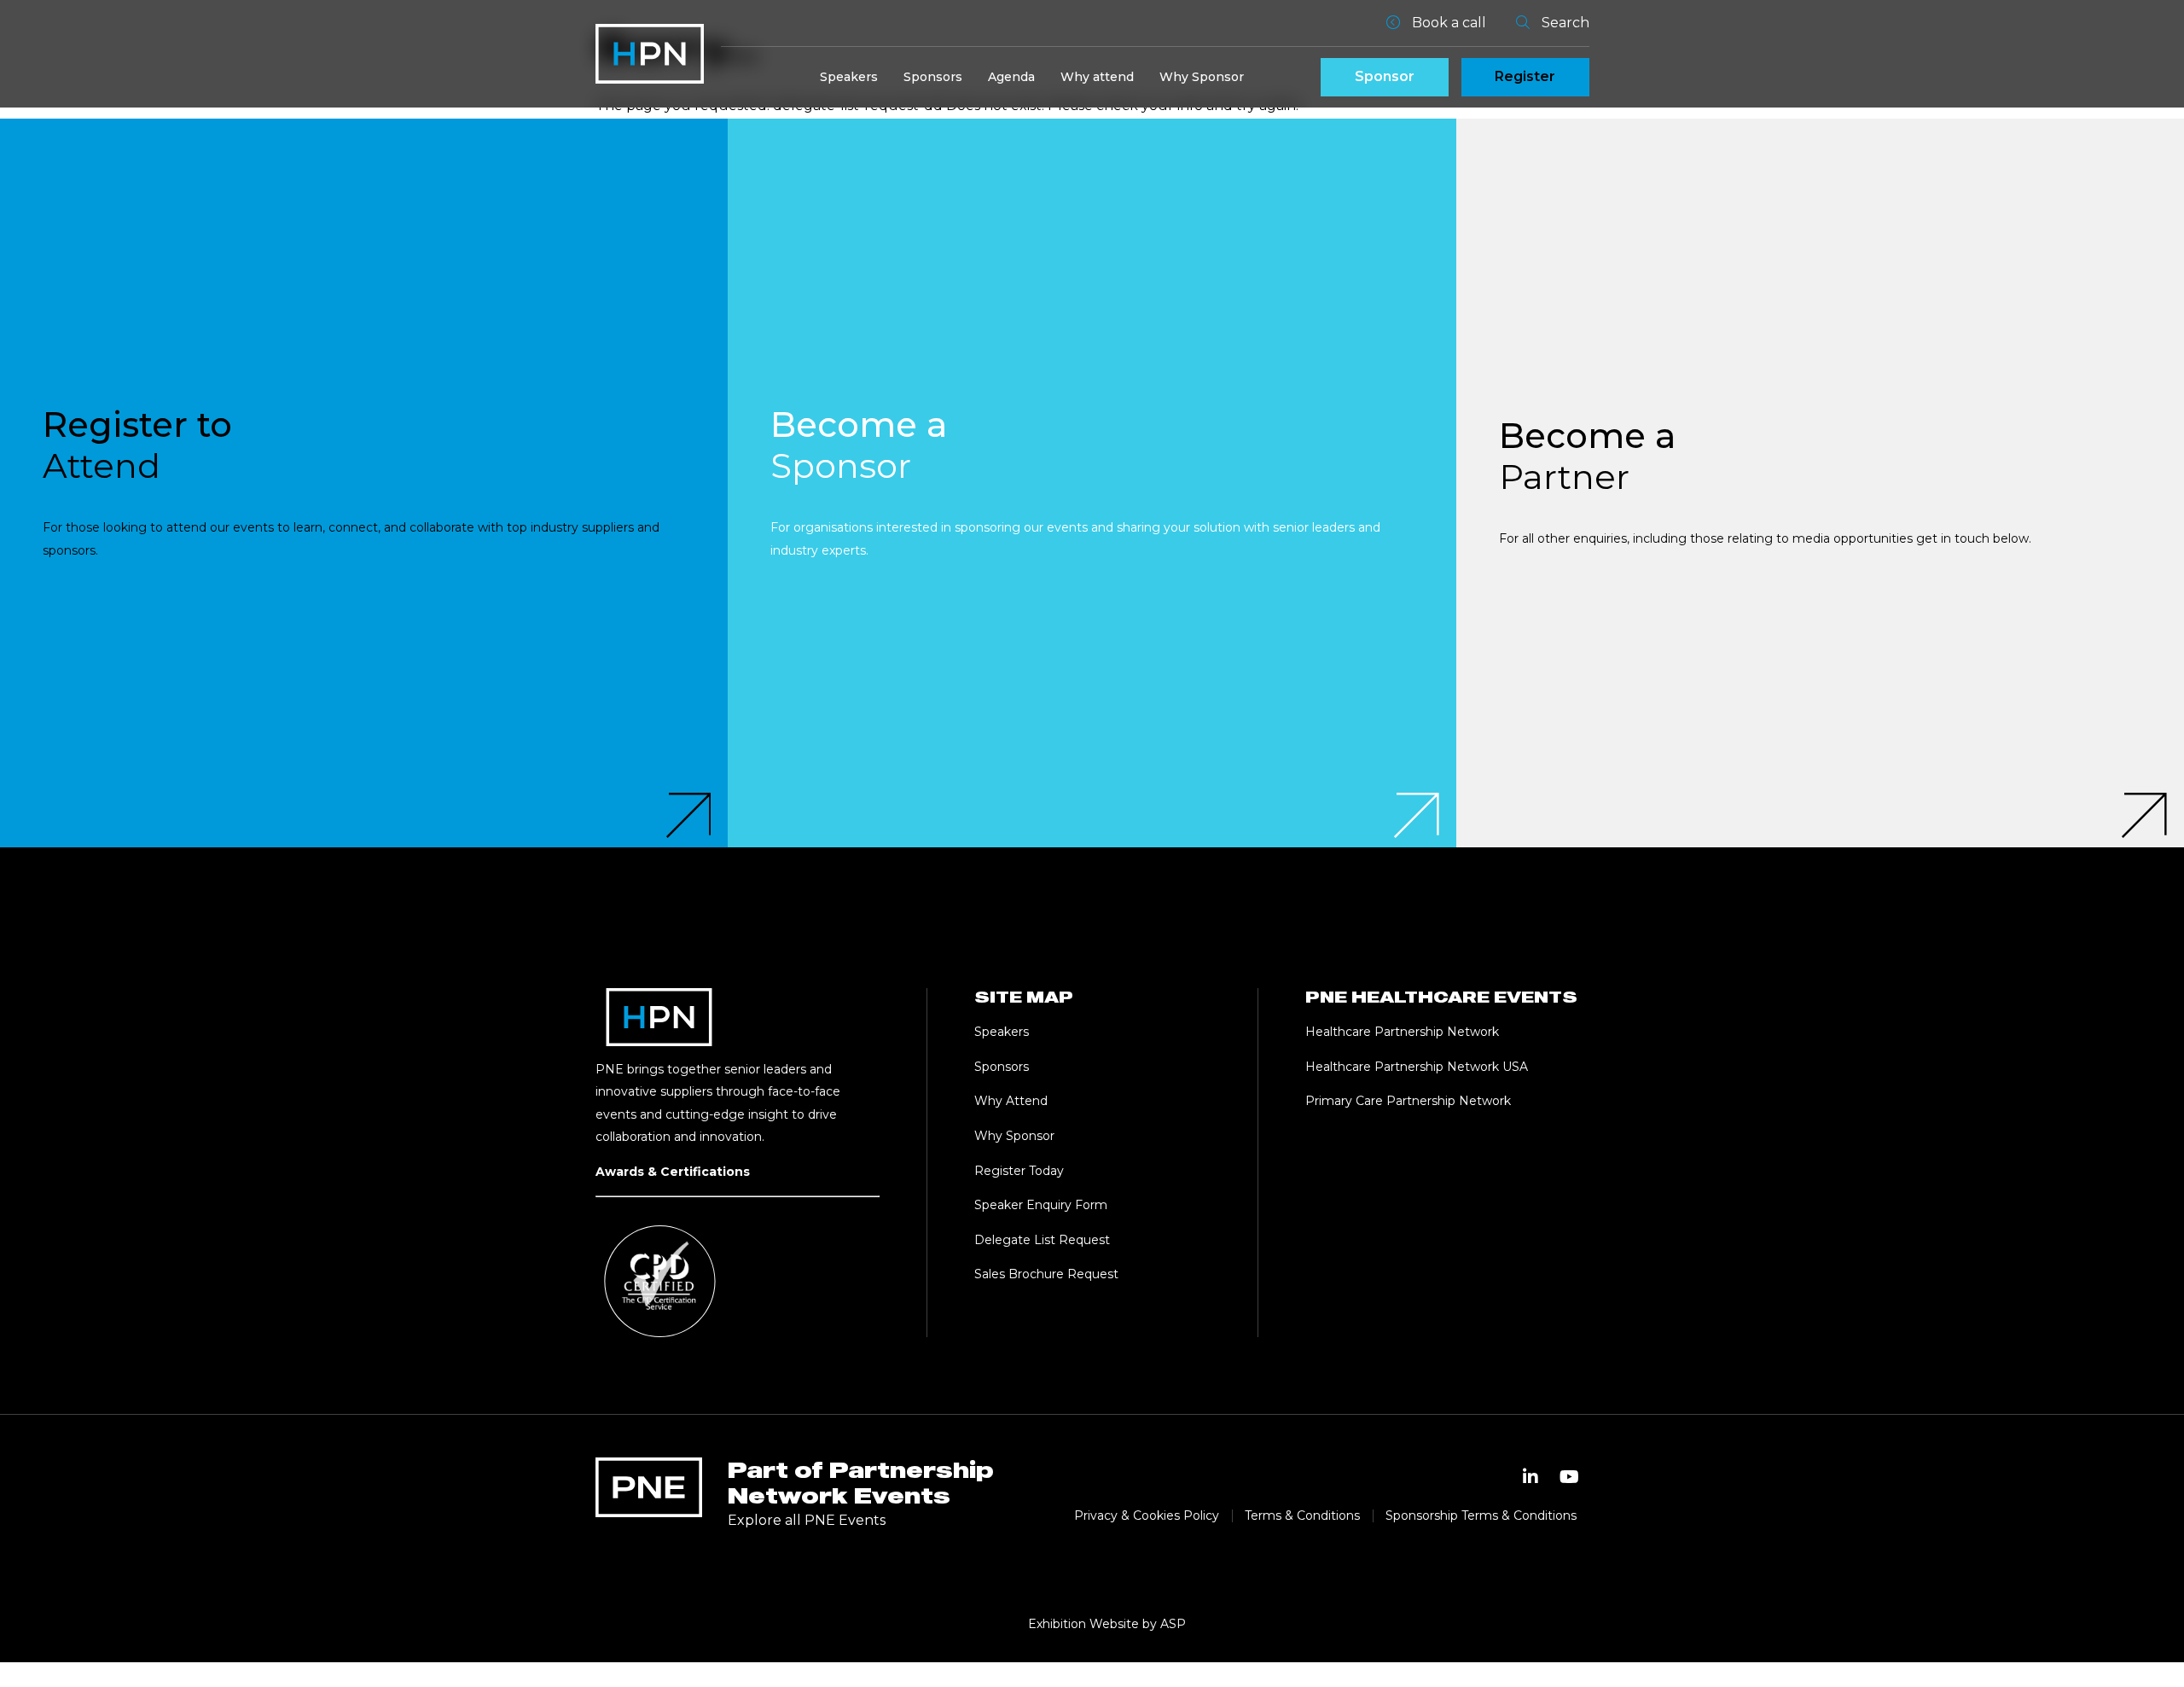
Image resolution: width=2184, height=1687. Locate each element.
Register (1525, 76)
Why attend (1097, 77)
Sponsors (933, 77)
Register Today (1019, 1171)
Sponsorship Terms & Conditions (1481, 1515)
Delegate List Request (1042, 1240)
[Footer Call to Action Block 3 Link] (1820, 483)
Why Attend (1011, 1101)
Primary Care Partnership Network (1408, 1101)
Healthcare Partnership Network (1404, 1032)
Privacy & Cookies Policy (1147, 1515)
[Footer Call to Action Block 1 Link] (364, 483)
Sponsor (1385, 76)
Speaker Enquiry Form (1041, 1205)
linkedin (1531, 1477)
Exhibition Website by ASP (1107, 1624)
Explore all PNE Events (807, 1520)
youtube (1570, 1477)
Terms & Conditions (1302, 1515)
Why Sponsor (1202, 77)
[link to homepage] (650, 54)
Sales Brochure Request (1046, 1274)
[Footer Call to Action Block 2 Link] (1092, 483)
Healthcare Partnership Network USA (1417, 1067)
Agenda (1011, 77)
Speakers (849, 77)
